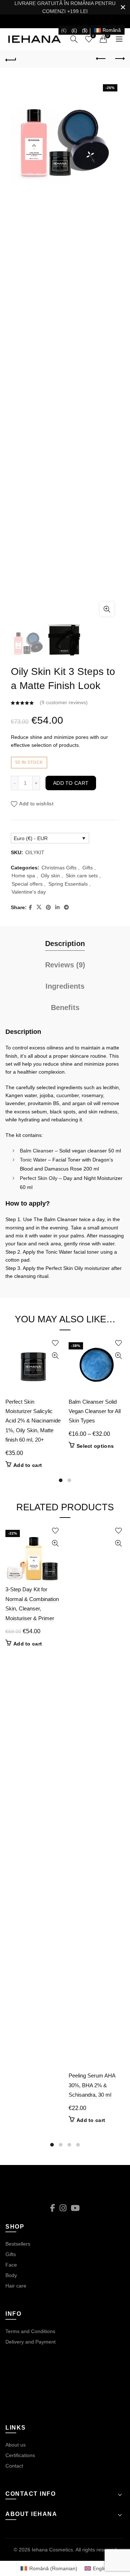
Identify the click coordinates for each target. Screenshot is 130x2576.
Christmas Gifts (59, 868)
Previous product (101, 59)
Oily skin (50, 876)
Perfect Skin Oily (39, 1178)
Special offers (27, 884)
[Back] (11, 59)
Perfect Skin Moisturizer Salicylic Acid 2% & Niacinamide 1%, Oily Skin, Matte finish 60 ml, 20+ (33, 1421)
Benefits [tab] (65, 1007)
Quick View (55, 1356)
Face (11, 2265)
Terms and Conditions (30, 2331)
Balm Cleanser (37, 1151)
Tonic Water (33, 1160)
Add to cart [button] (28, 1465)
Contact (14, 2466)
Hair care (16, 2286)
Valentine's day (29, 892)
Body (11, 2275)
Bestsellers (18, 2244)
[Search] (74, 39)
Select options (95, 1446)
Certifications (20, 2455)
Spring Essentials (68, 884)
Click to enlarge (107, 609)
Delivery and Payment (31, 2342)
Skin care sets (82, 876)
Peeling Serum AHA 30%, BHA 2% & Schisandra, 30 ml (92, 2085)
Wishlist (93, 36)
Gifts (88, 868)
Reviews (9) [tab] (65, 965)
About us (16, 2445)
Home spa (23, 876)
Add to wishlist (36, 804)
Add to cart (71, 783)
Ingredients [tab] (65, 986)
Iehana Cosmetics (52, 2550)
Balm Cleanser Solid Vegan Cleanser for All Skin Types (95, 1411)
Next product (119, 59)
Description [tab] (65, 943)
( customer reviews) (64, 702)
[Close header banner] (123, 7)
